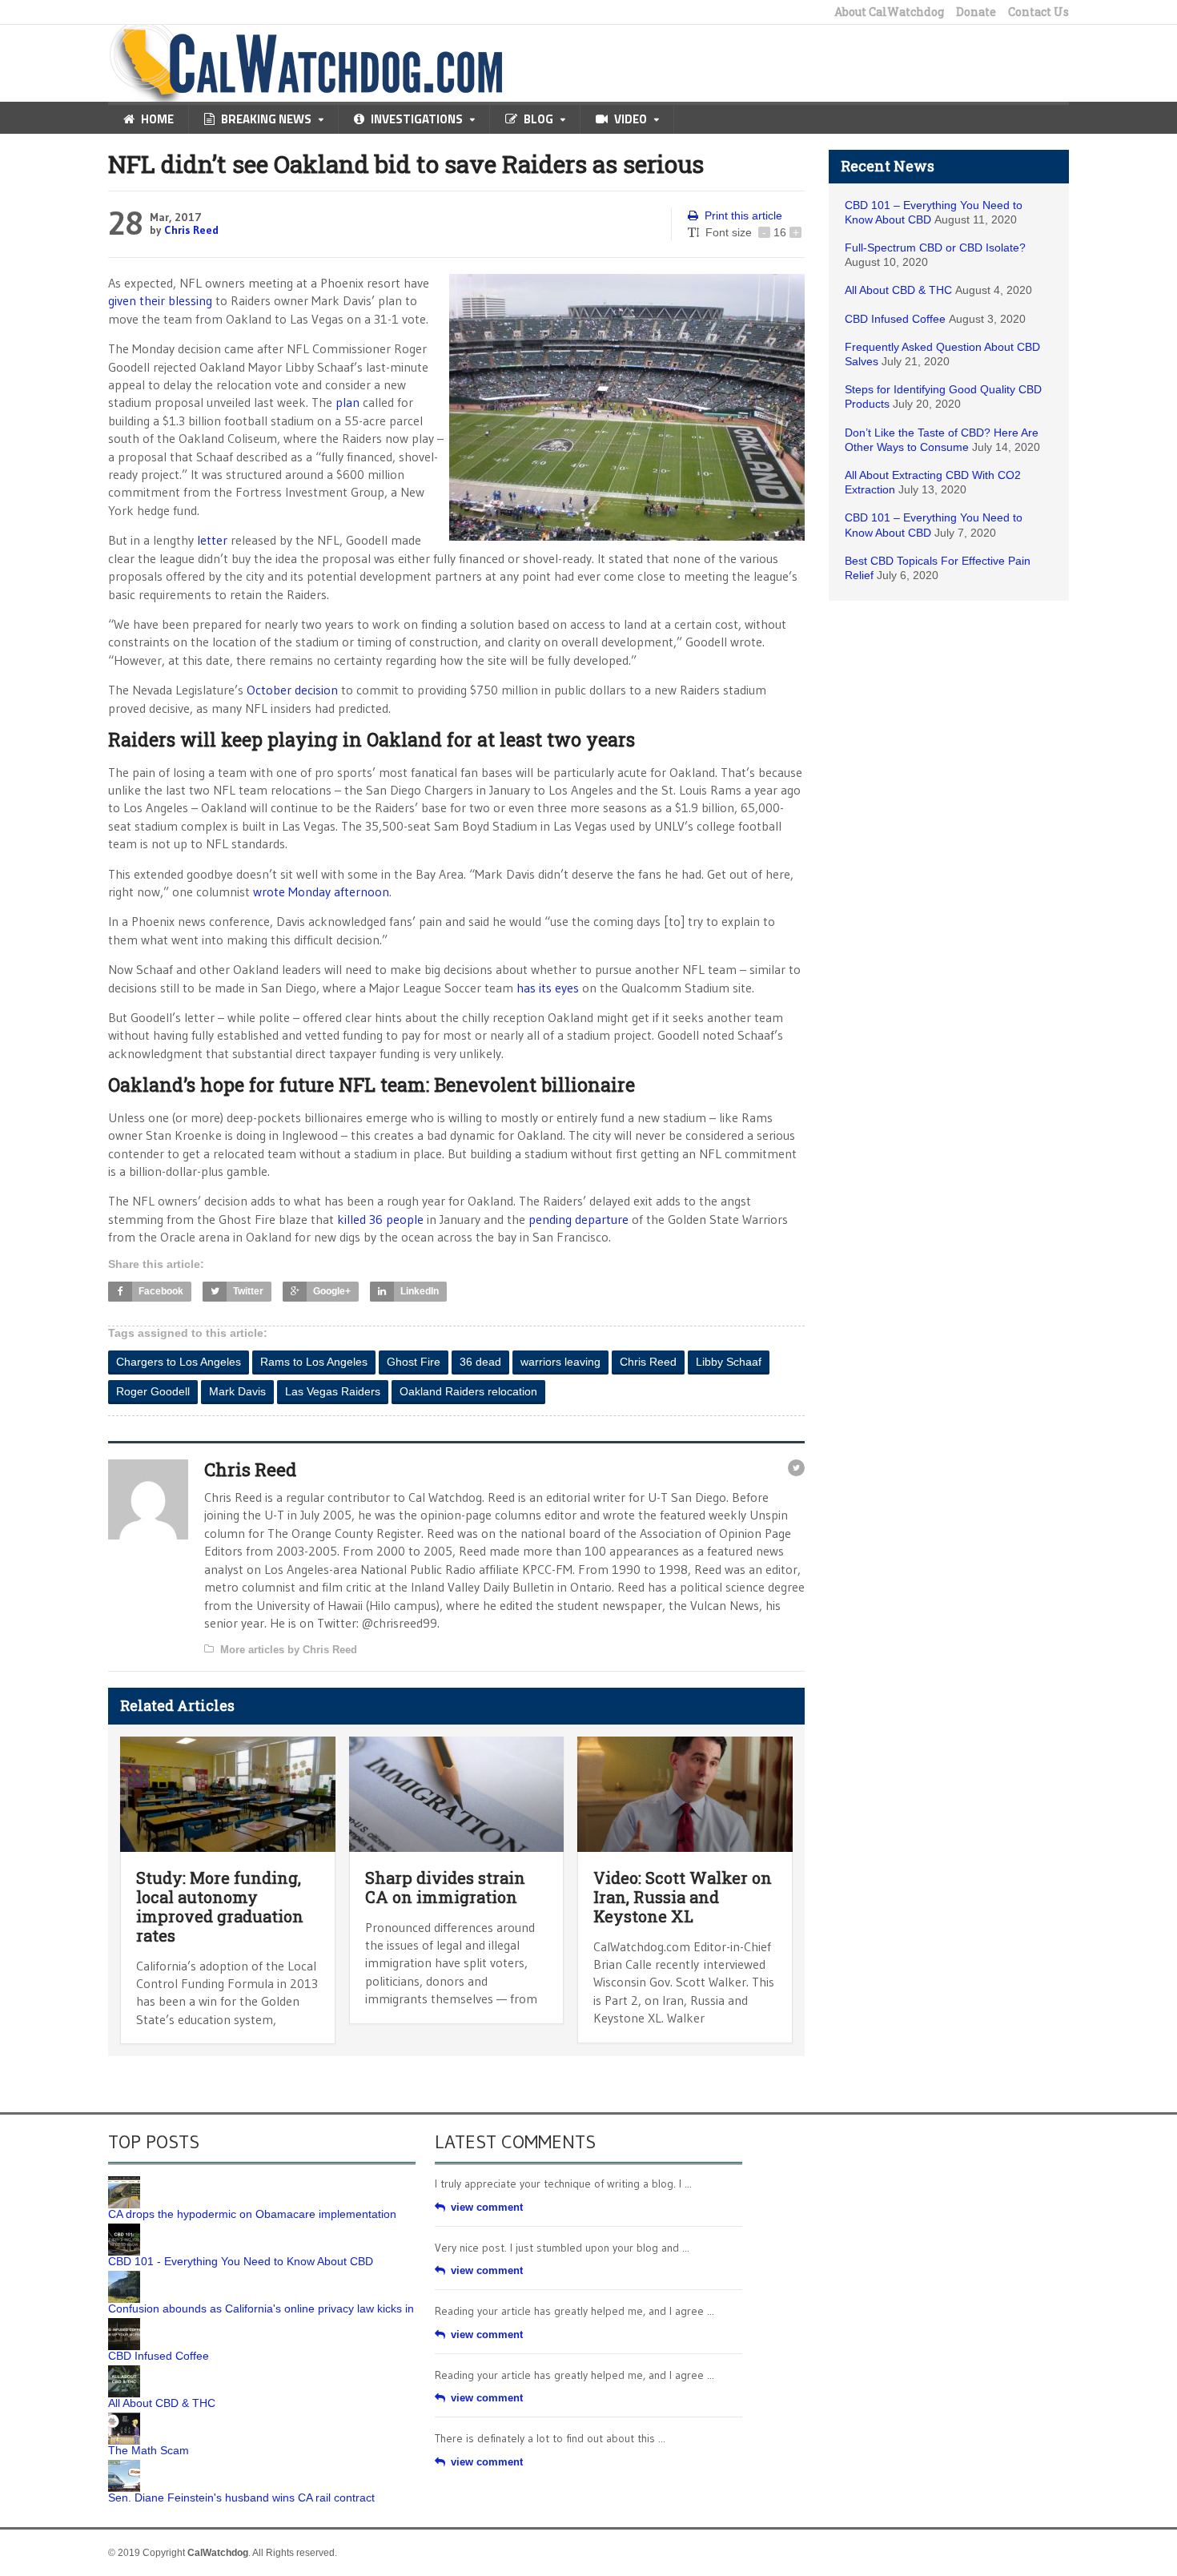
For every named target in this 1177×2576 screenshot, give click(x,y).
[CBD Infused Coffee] (124, 2324)
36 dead (480, 1362)
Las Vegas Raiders (333, 1391)
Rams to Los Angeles (314, 1362)
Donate (976, 12)
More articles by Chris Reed (289, 1650)
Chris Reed (191, 230)
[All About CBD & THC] (124, 2371)
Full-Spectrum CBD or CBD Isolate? (935, 248)
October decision (292, 690)
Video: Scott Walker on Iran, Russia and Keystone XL (683, 1897)
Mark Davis (237, 1391)
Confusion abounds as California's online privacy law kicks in (261, 2308)
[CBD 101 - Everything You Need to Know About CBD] (124, 2229)
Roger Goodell (153, 1391)
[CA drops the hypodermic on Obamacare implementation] (124, 2182)
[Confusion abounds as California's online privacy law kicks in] (124, 2276)
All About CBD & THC (898, 290)
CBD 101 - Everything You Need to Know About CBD (241, 2261)
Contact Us (1038, 12)
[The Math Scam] (124, 2418)
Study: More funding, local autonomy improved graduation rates (220, 1906)
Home (157, 119)
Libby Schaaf (729, 1362)
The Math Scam (149, 2450)
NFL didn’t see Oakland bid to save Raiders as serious (406, 164)
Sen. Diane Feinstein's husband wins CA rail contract (241, 2498)
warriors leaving (560, 1362)
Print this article (743, 215)
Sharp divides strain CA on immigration (445, 1887)
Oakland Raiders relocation (468, 1391)
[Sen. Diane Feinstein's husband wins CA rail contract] (124, 2465)
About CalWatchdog (889, 12)
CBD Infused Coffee (895, 319)
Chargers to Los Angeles (179, 1362)
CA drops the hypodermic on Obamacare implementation (252, 2214)
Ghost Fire (414, 1362)
